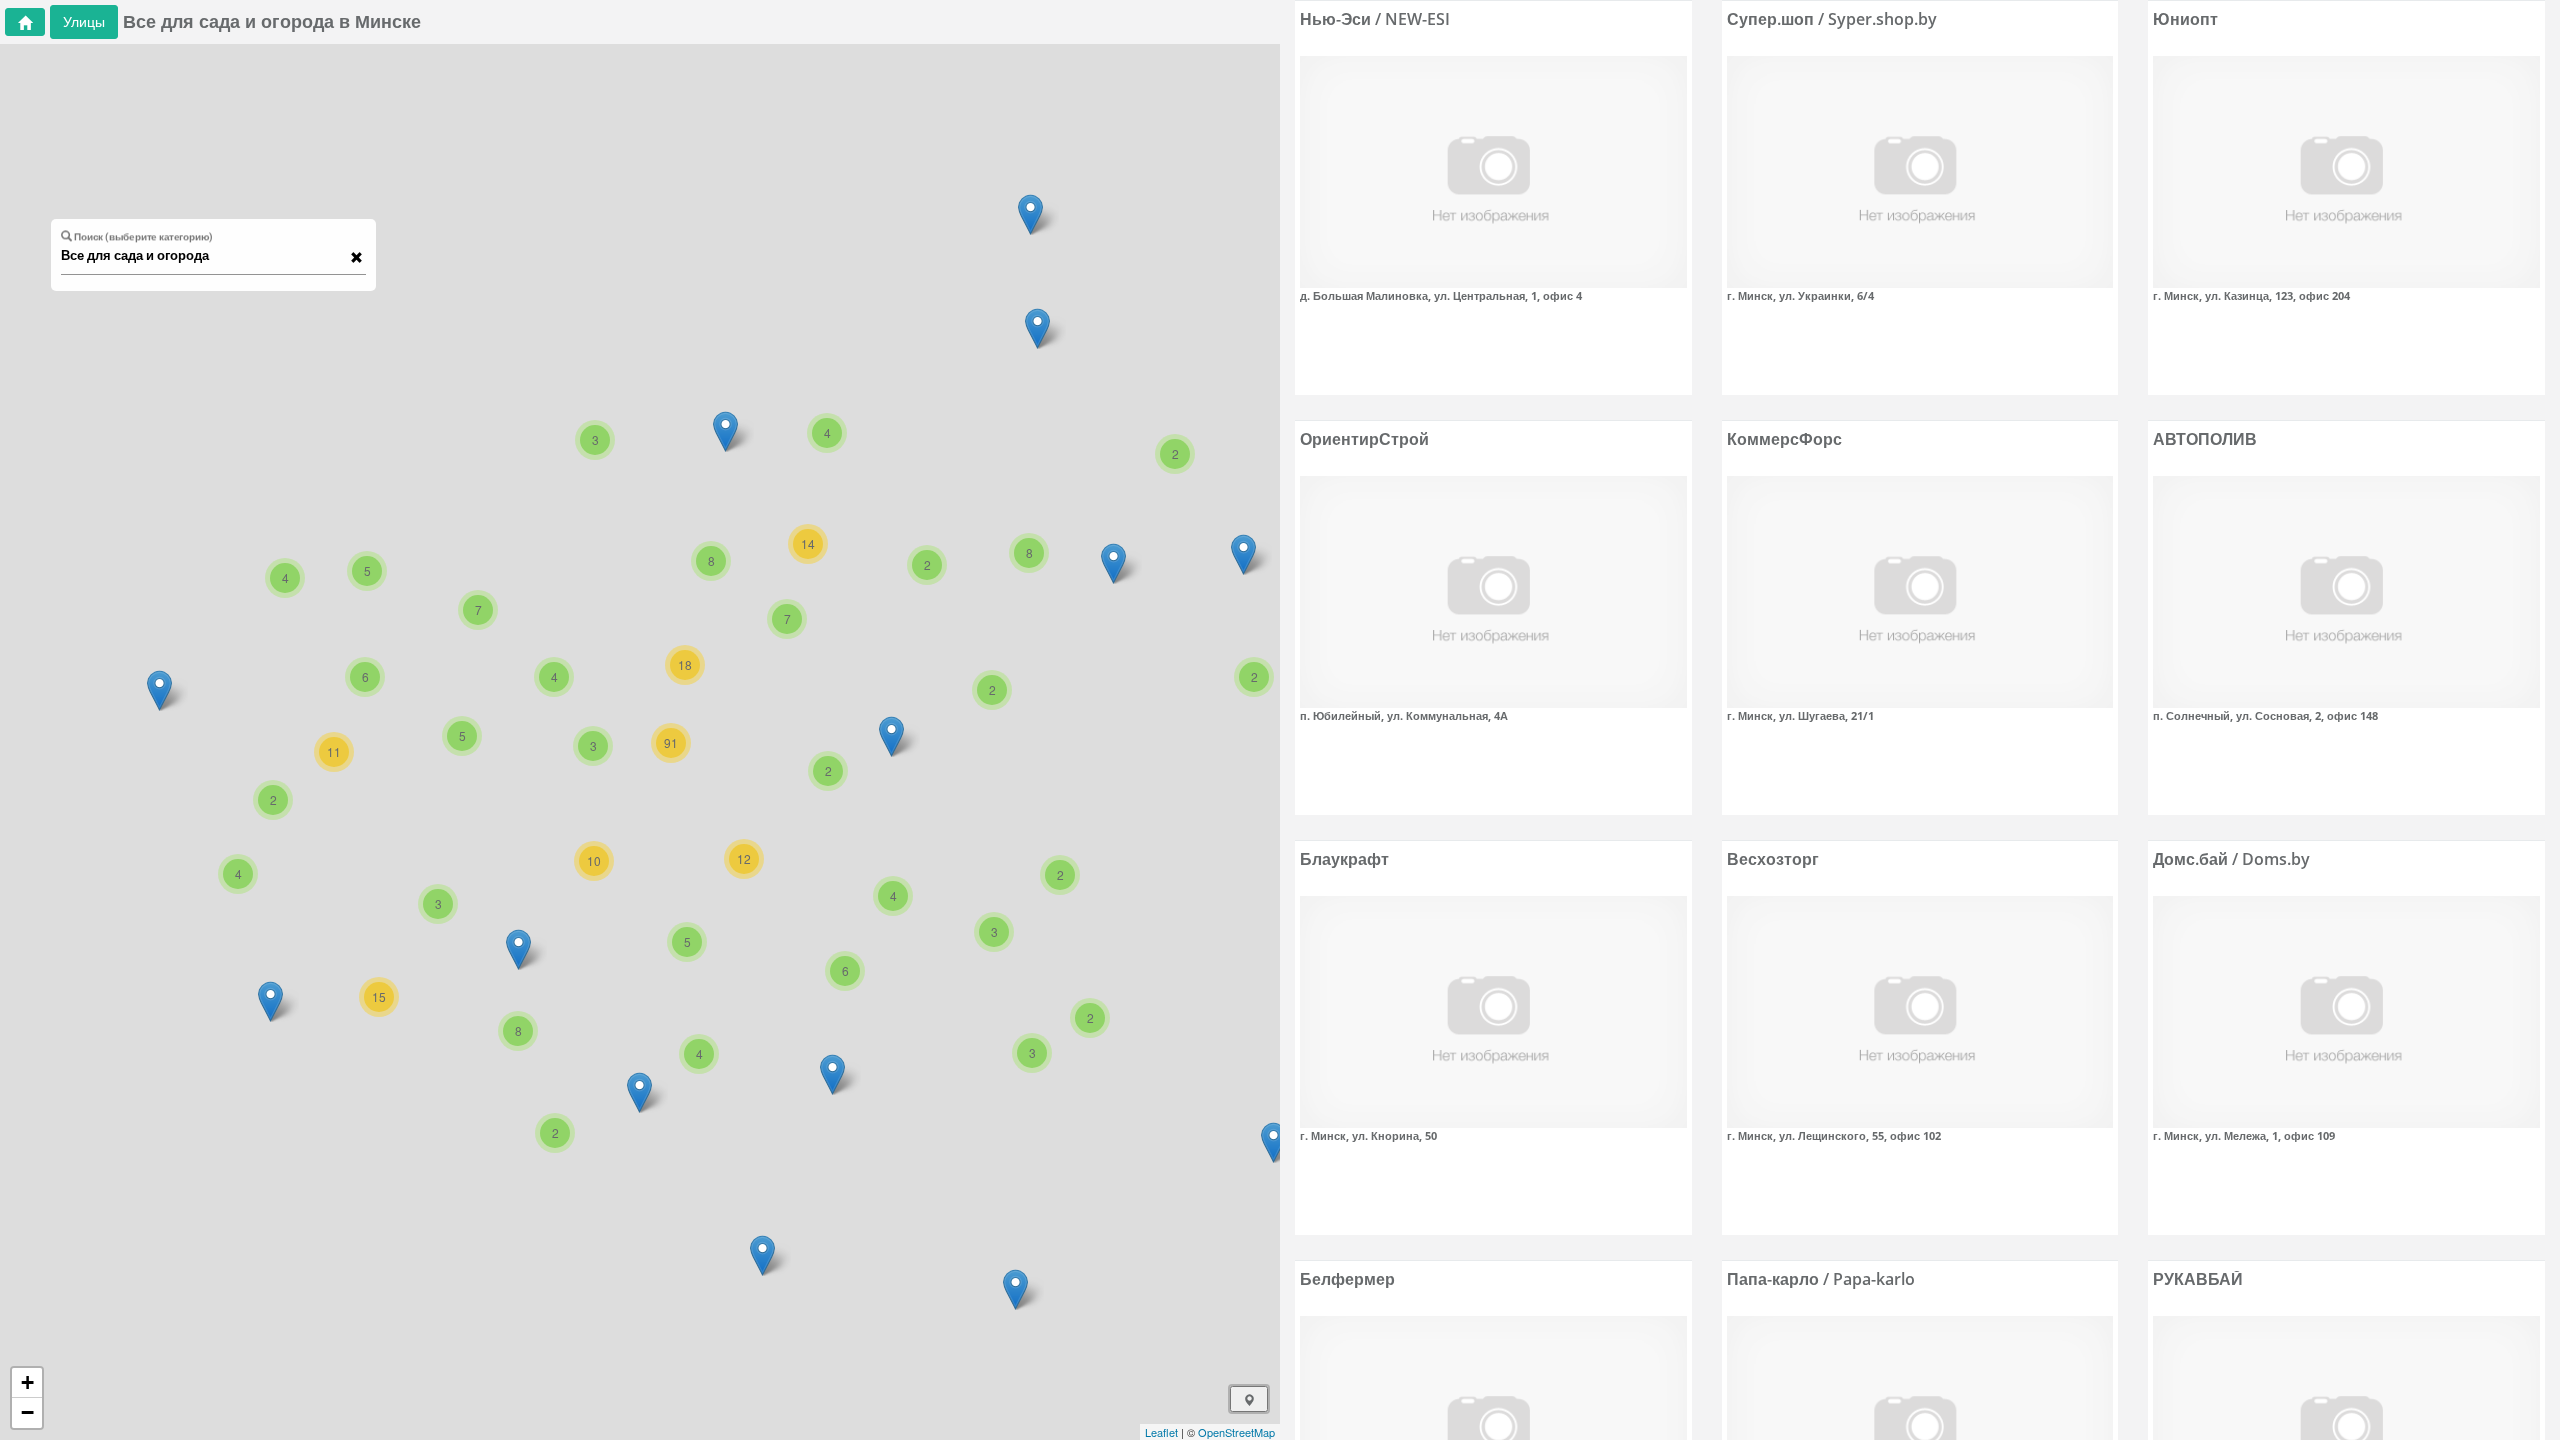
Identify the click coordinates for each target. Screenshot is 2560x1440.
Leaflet (1161, 1432)
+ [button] (27, 1382)
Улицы (84, 21)
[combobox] (204, 256)
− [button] (27, 1412)
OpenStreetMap (1236, 1432)
